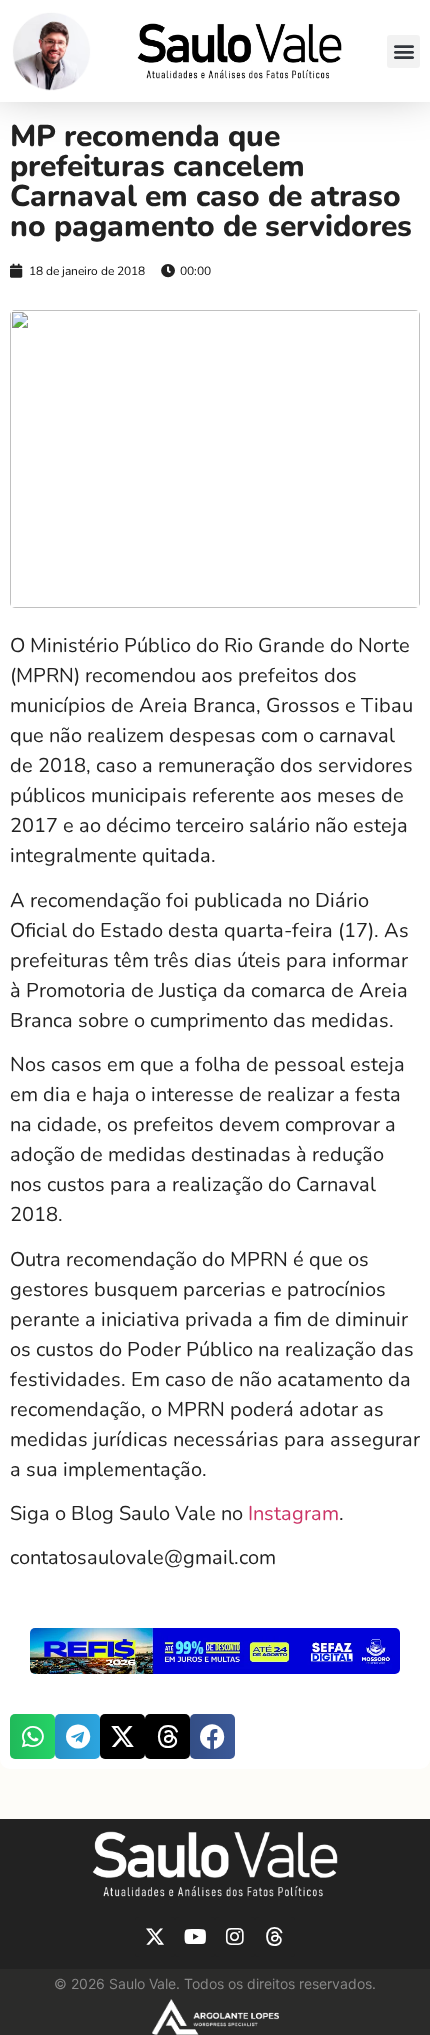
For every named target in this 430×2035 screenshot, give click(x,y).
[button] (403, 51)
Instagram (291, 1513)
